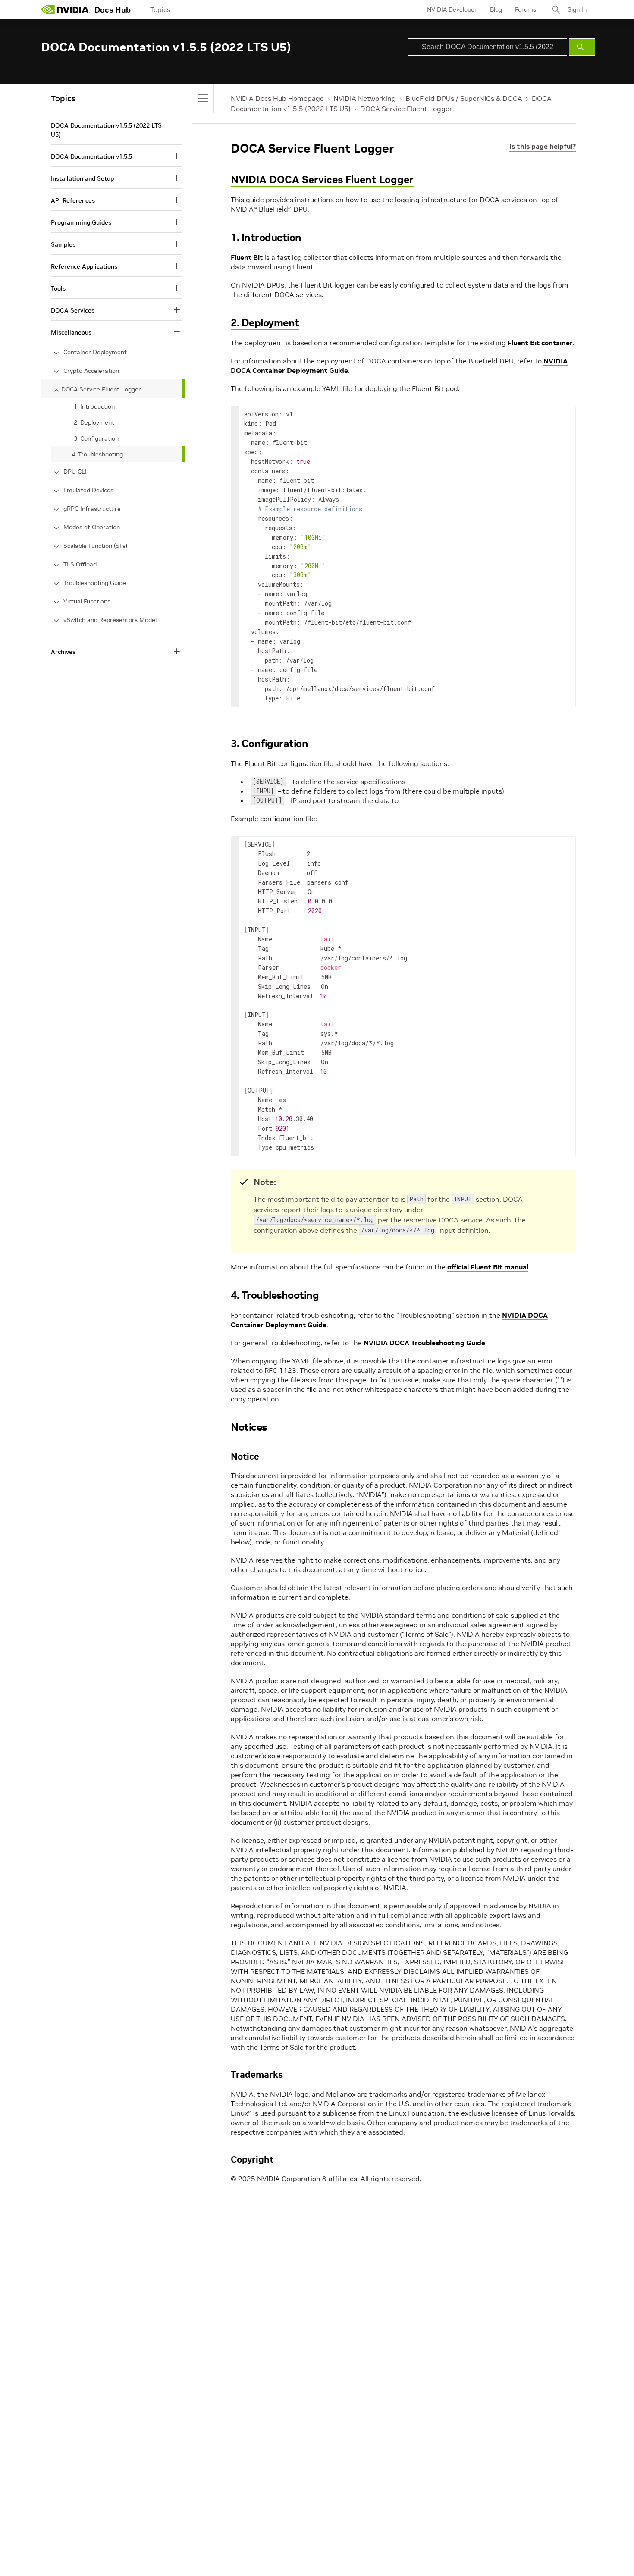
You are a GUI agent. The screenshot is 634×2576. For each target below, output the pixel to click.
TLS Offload (80, 564)
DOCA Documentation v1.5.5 (91, 156)
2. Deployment (265, 323)
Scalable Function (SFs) (95, 546)
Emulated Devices (88, 490)
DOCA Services (73, 310)
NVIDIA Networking (365, 98)
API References (73, 200)
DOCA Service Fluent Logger (406, 109)
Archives (63, 652)
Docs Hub (113, 10)
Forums (526, 9)
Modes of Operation (92, 527)
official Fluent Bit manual (488, 1267)
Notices (249, 1427)
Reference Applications (84, 266)
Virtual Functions (87, 601)
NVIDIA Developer (452, 9)
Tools (58, 288)
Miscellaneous (71, 332)
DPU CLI (75, 472)
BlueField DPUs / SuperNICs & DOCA (464, 98)
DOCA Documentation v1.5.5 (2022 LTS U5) (106, 130)
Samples (63, 244)
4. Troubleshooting (275, 1295)
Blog (496, 9)
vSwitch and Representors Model (110, 620)
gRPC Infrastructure (92, 509)
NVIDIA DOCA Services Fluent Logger (322, 180)
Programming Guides (81, 222)
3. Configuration (269, 743)
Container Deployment (95, 352)
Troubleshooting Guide (95, 583)
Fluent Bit (247, 257)
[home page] (66, 9)
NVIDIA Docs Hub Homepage (277, 98)
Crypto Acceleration (91, 371)
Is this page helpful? (543, 146)
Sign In (577, 9)
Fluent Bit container (540, 343)
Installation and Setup (82, 178)
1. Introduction (266, 237)
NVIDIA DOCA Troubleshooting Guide (424, 1343)
